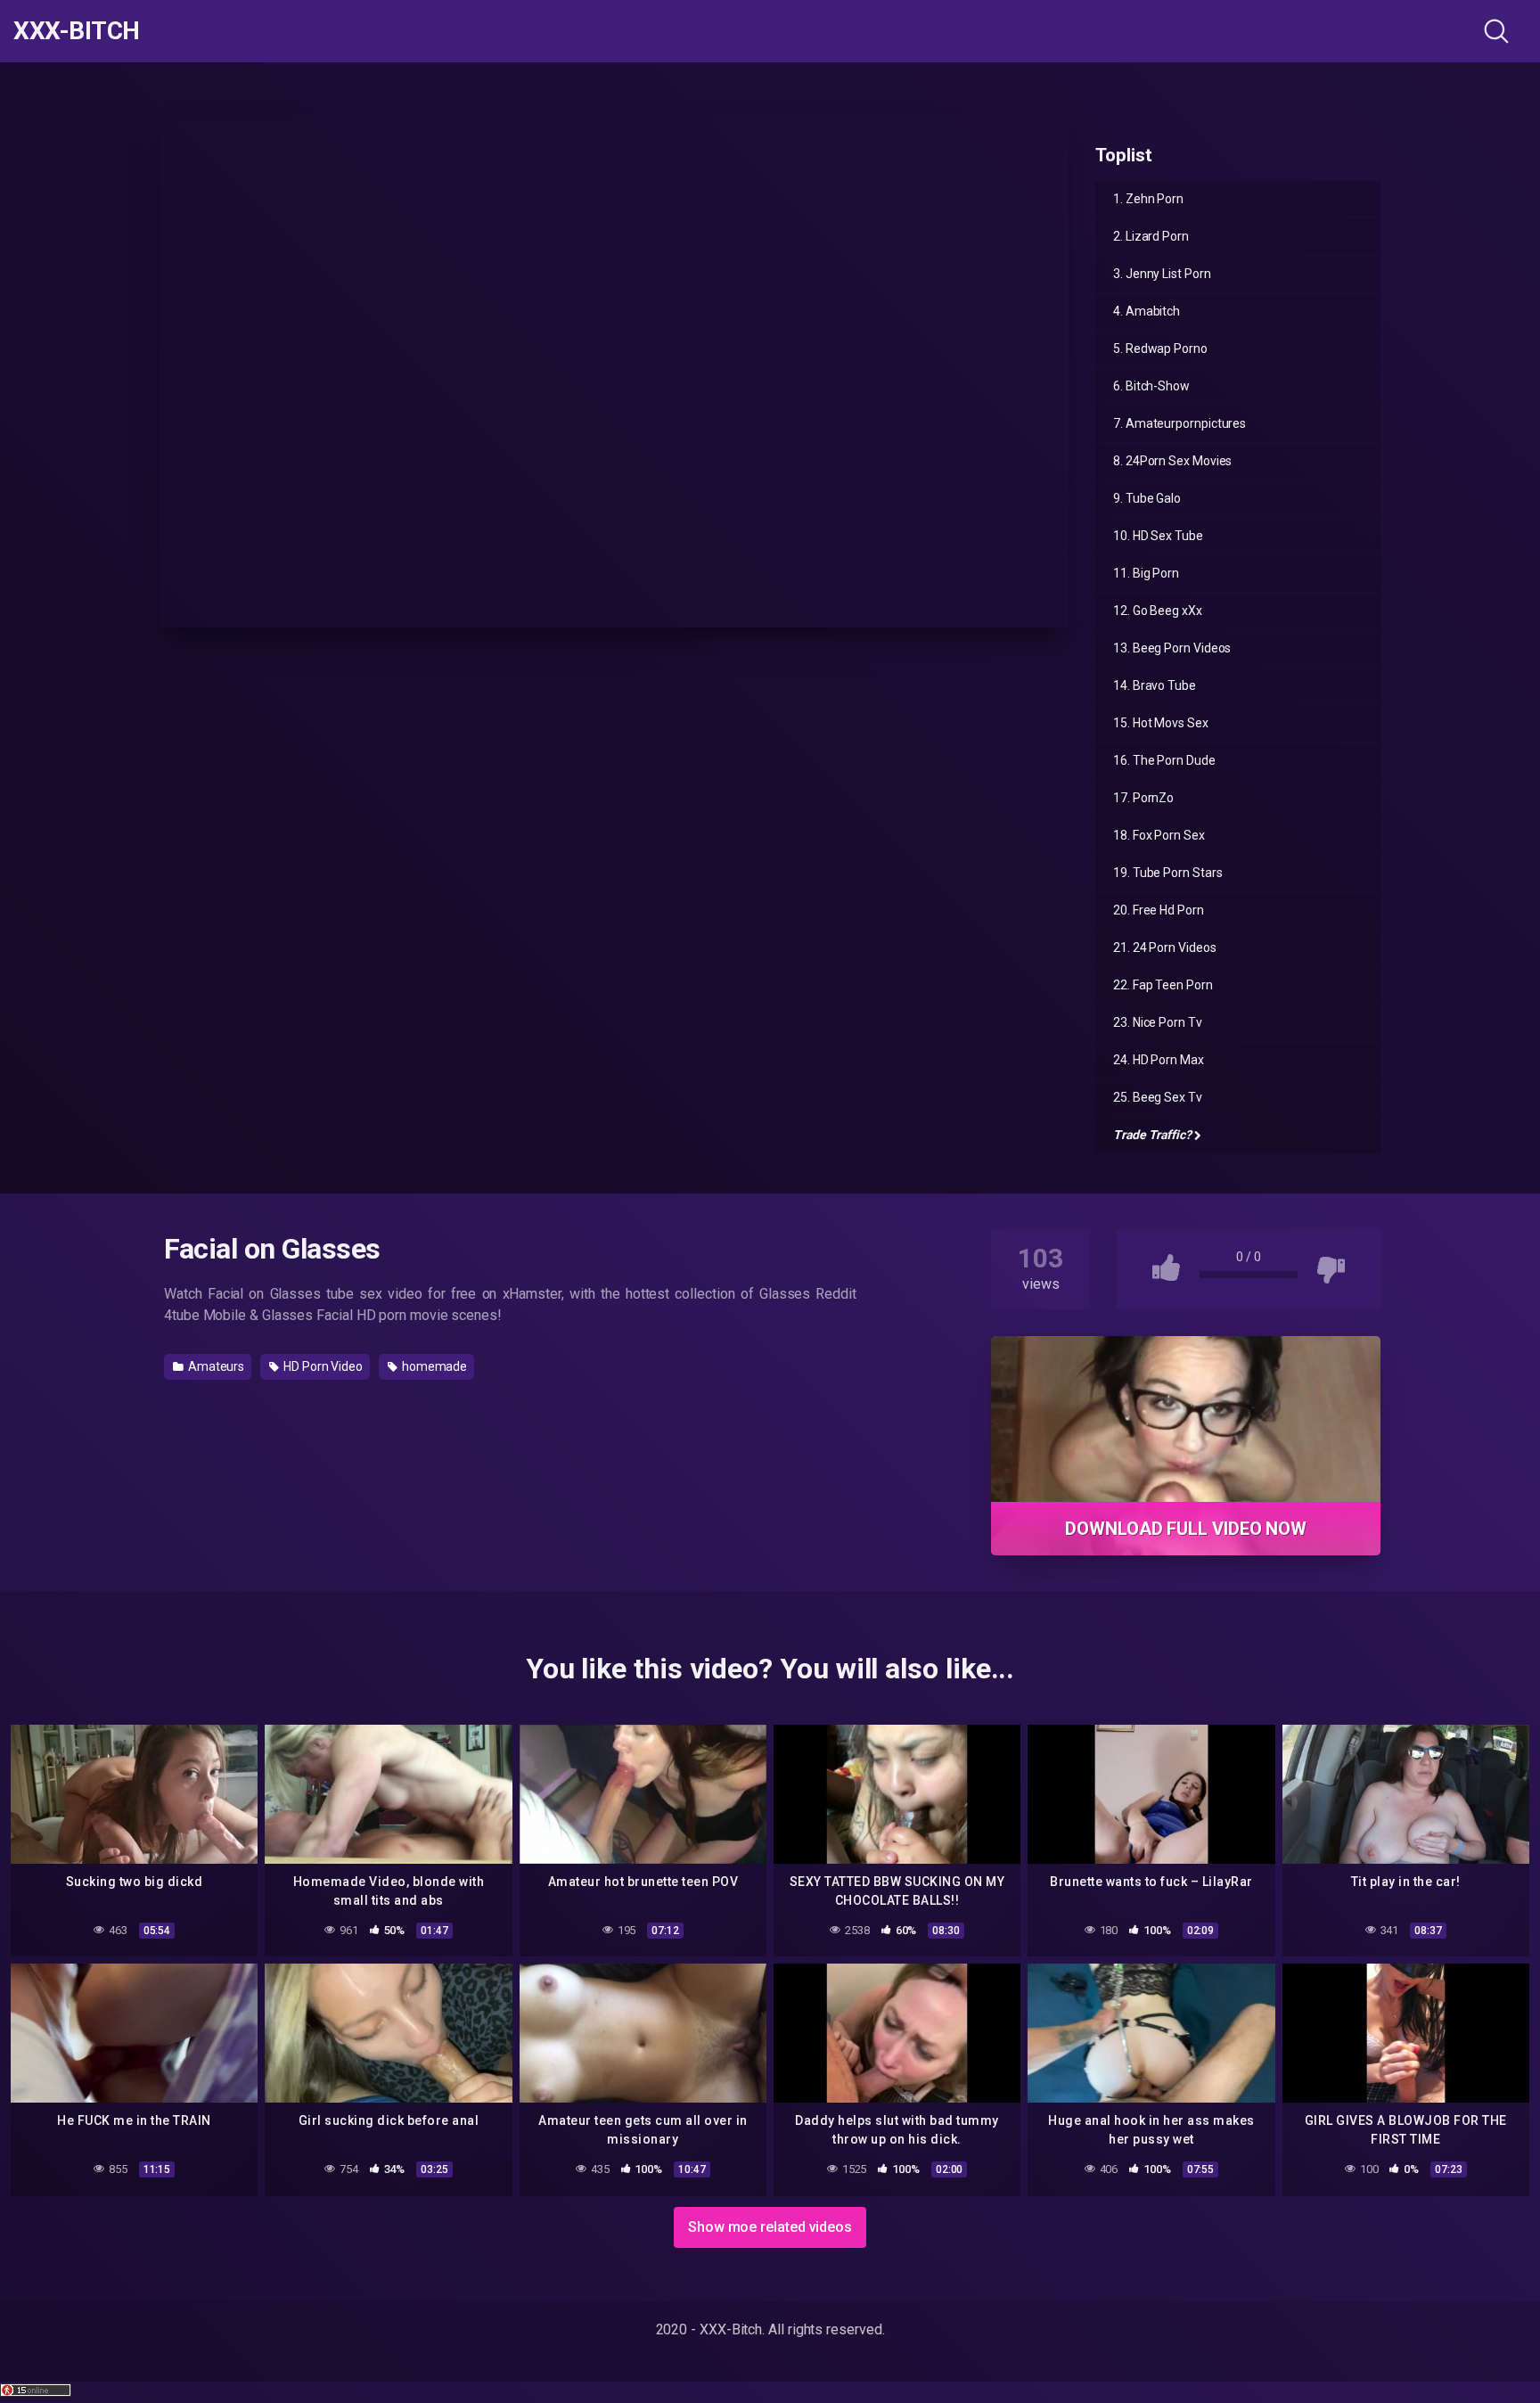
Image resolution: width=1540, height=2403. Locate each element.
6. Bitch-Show (1151, 386)
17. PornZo (1143, 798)
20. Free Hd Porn (1159, 910)
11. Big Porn (1146, 573)
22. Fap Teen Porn (1163, 985)
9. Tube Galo (1147, 498)
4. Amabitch (1147, 311)
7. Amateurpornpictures (1180, 423)
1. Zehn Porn (1148, 199)
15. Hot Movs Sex (1161, 723)
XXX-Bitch (77, 31)
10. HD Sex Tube (1158, 536)
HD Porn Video (322, 1366)
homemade (433, 1366)
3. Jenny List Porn (1162, 274)
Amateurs (215, 1366)
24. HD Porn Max (1159, 1060)
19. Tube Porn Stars (1167, 873)
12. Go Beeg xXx (1158, 611)
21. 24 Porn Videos (1165, 947)
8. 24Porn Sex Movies (1172, 461)
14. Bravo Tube (1155, 685)
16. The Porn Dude (1164, 760)
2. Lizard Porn (1151, 236)
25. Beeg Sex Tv (1158, 1097)
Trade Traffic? (1152, 1135)
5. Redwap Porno (1160, 349)
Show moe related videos (770, 2227)
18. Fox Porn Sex (1159, 835)
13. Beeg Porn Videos (1172, 648)
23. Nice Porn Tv (1158, 1022)
